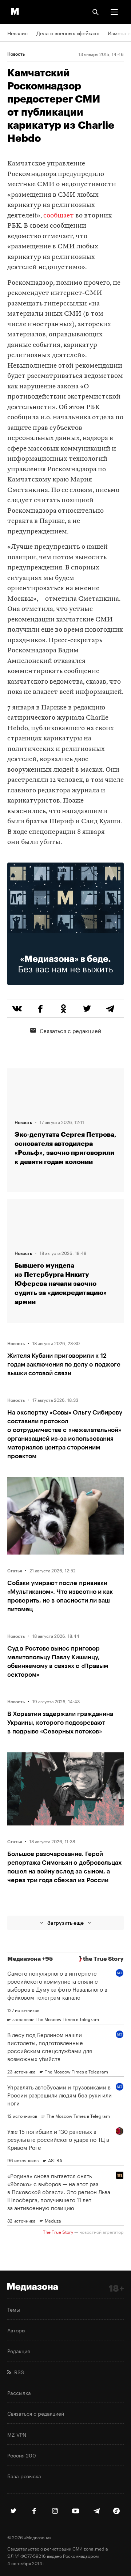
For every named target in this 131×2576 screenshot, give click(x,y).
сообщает (59, 216)
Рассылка (19, 2392)
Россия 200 (22, 2455)
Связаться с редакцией (70, 1030)
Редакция (19, 2351)
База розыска (24, 2476)
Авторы (16, 2330)
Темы (14, 2309)
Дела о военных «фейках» (68, 33)
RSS (18, 2372)
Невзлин (17, 33)
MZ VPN (17, 2434)
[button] (114, 12)
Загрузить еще (65, 1923)
